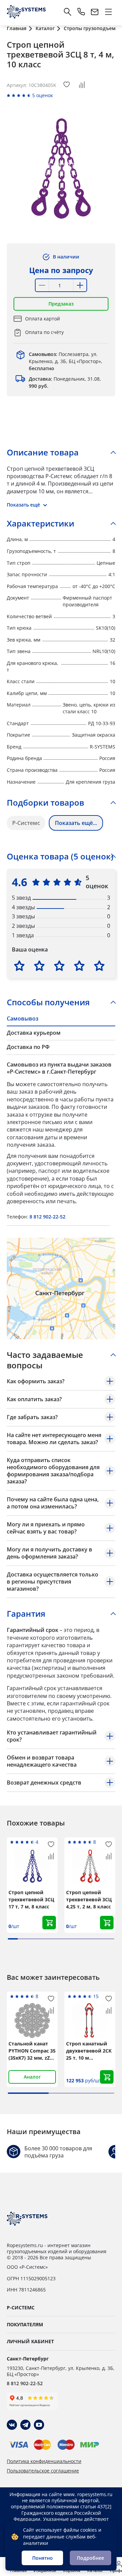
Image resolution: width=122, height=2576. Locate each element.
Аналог (32, 2077)
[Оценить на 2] (39, 966)
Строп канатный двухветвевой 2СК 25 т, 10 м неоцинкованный (89, 2051)
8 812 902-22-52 (47, 1217)
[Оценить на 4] (79, 966)
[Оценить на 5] (99, 966)
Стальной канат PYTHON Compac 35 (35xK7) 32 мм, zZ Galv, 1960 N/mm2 (32, 2051)
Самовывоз (23, 1018)
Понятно (43, 2558)
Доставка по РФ (28, 1047)
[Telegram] (25, 2425)
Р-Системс (26, 823)
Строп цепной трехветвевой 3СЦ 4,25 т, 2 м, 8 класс (89, 1899)
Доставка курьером (34, 1033)
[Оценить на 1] (19, 966)
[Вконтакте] (12, 2425)
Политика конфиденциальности (44, 2461)
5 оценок (43, 95)
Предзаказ (61, 304)
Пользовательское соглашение (43, 2471)
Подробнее (90, 2558)
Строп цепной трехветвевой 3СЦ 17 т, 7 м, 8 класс (31, 1899)
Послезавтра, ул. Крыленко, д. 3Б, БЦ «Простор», (66, 361)
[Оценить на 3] (59, 966)
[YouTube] (39, 2425)
